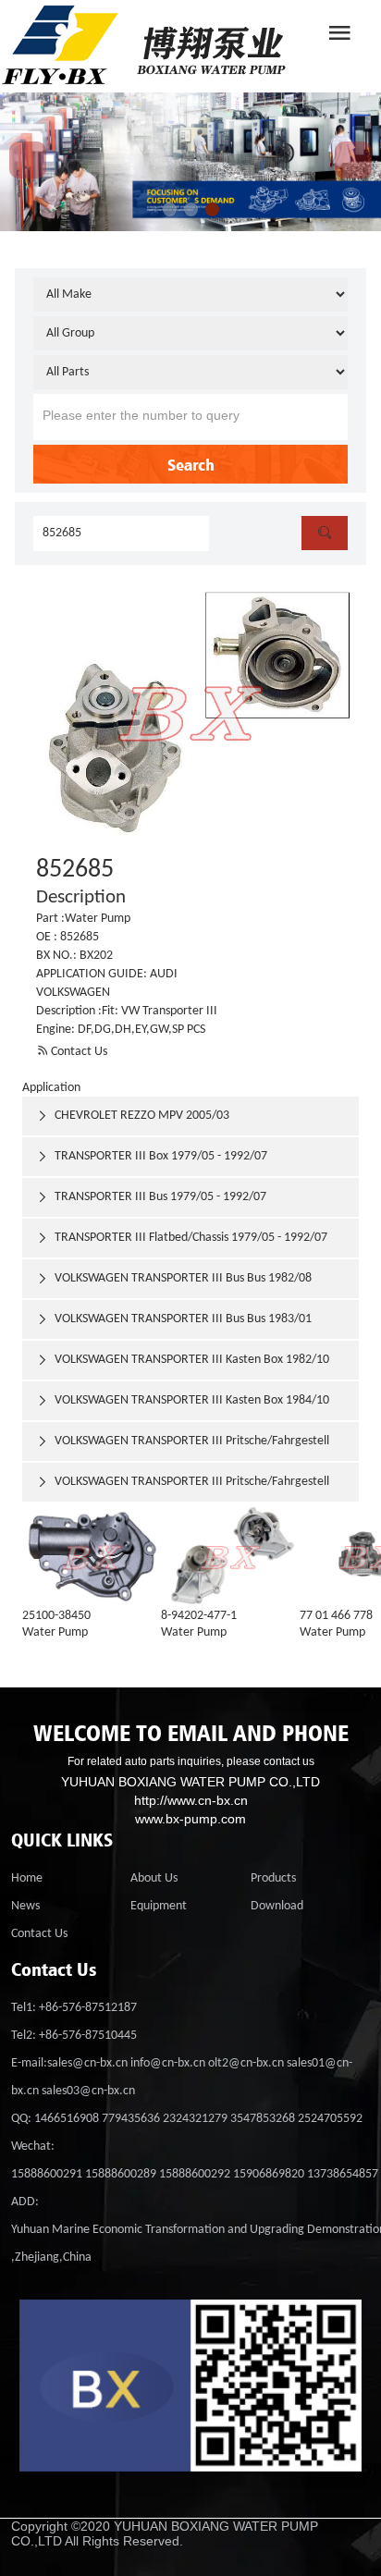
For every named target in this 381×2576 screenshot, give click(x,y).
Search (191, 464)
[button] (170, 209)
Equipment (159, 1906)
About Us (154, 1878)
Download (277, 1906)
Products (273, 1878)
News (25, 1906)
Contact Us (72, 1052)
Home (27, 1878)
